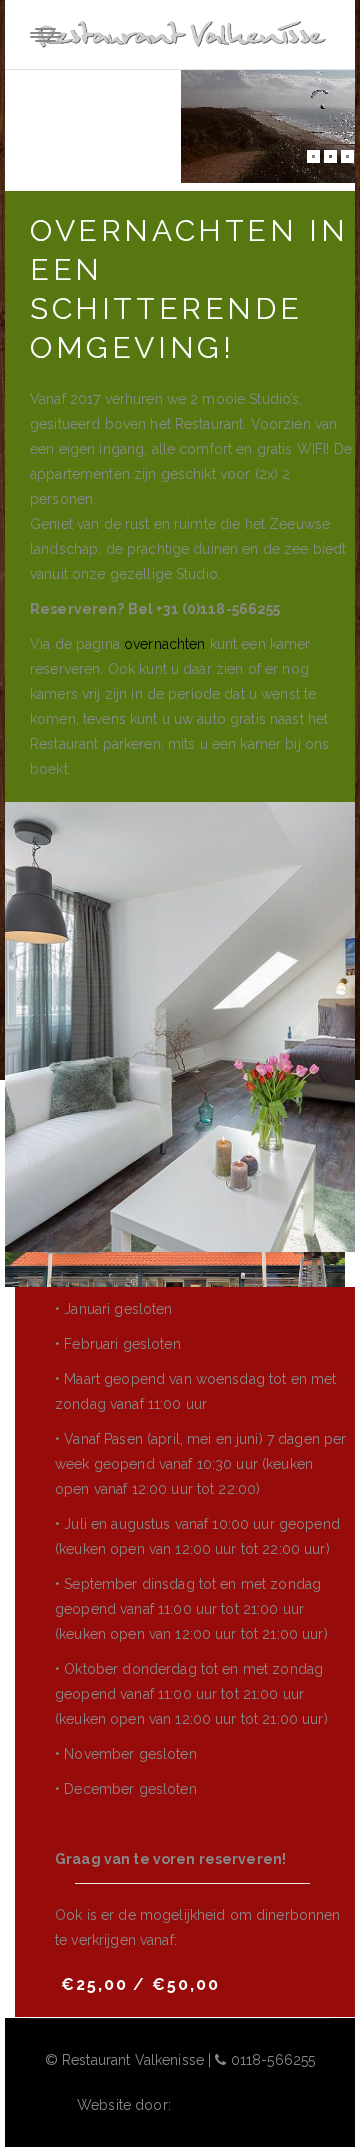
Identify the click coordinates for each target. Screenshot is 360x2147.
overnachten (165, 644)
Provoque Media (229, 2105)
